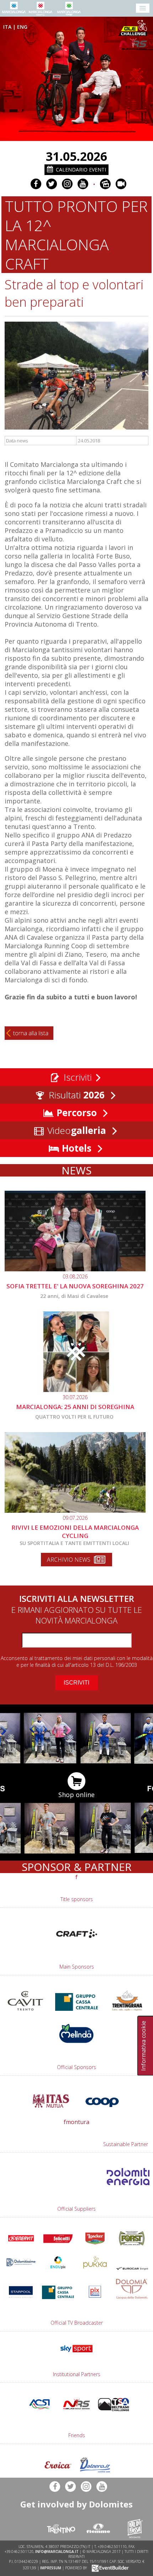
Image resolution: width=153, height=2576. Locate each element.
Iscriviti (76, 1077)
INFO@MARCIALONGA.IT (57, 2552)
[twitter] (52, 184)
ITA (7, 27)
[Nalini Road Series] (134, 44)
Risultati (75, 1095)
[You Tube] (83, 184)
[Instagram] (67, 184)
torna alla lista (31, 1033)
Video (75, 1130)
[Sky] (76, 2354)
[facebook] (36, 184)
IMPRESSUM (51, 2568)
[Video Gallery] (121, 184)
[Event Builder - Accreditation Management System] (109, 2568)
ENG (22, 27)
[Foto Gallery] (105, 184)
